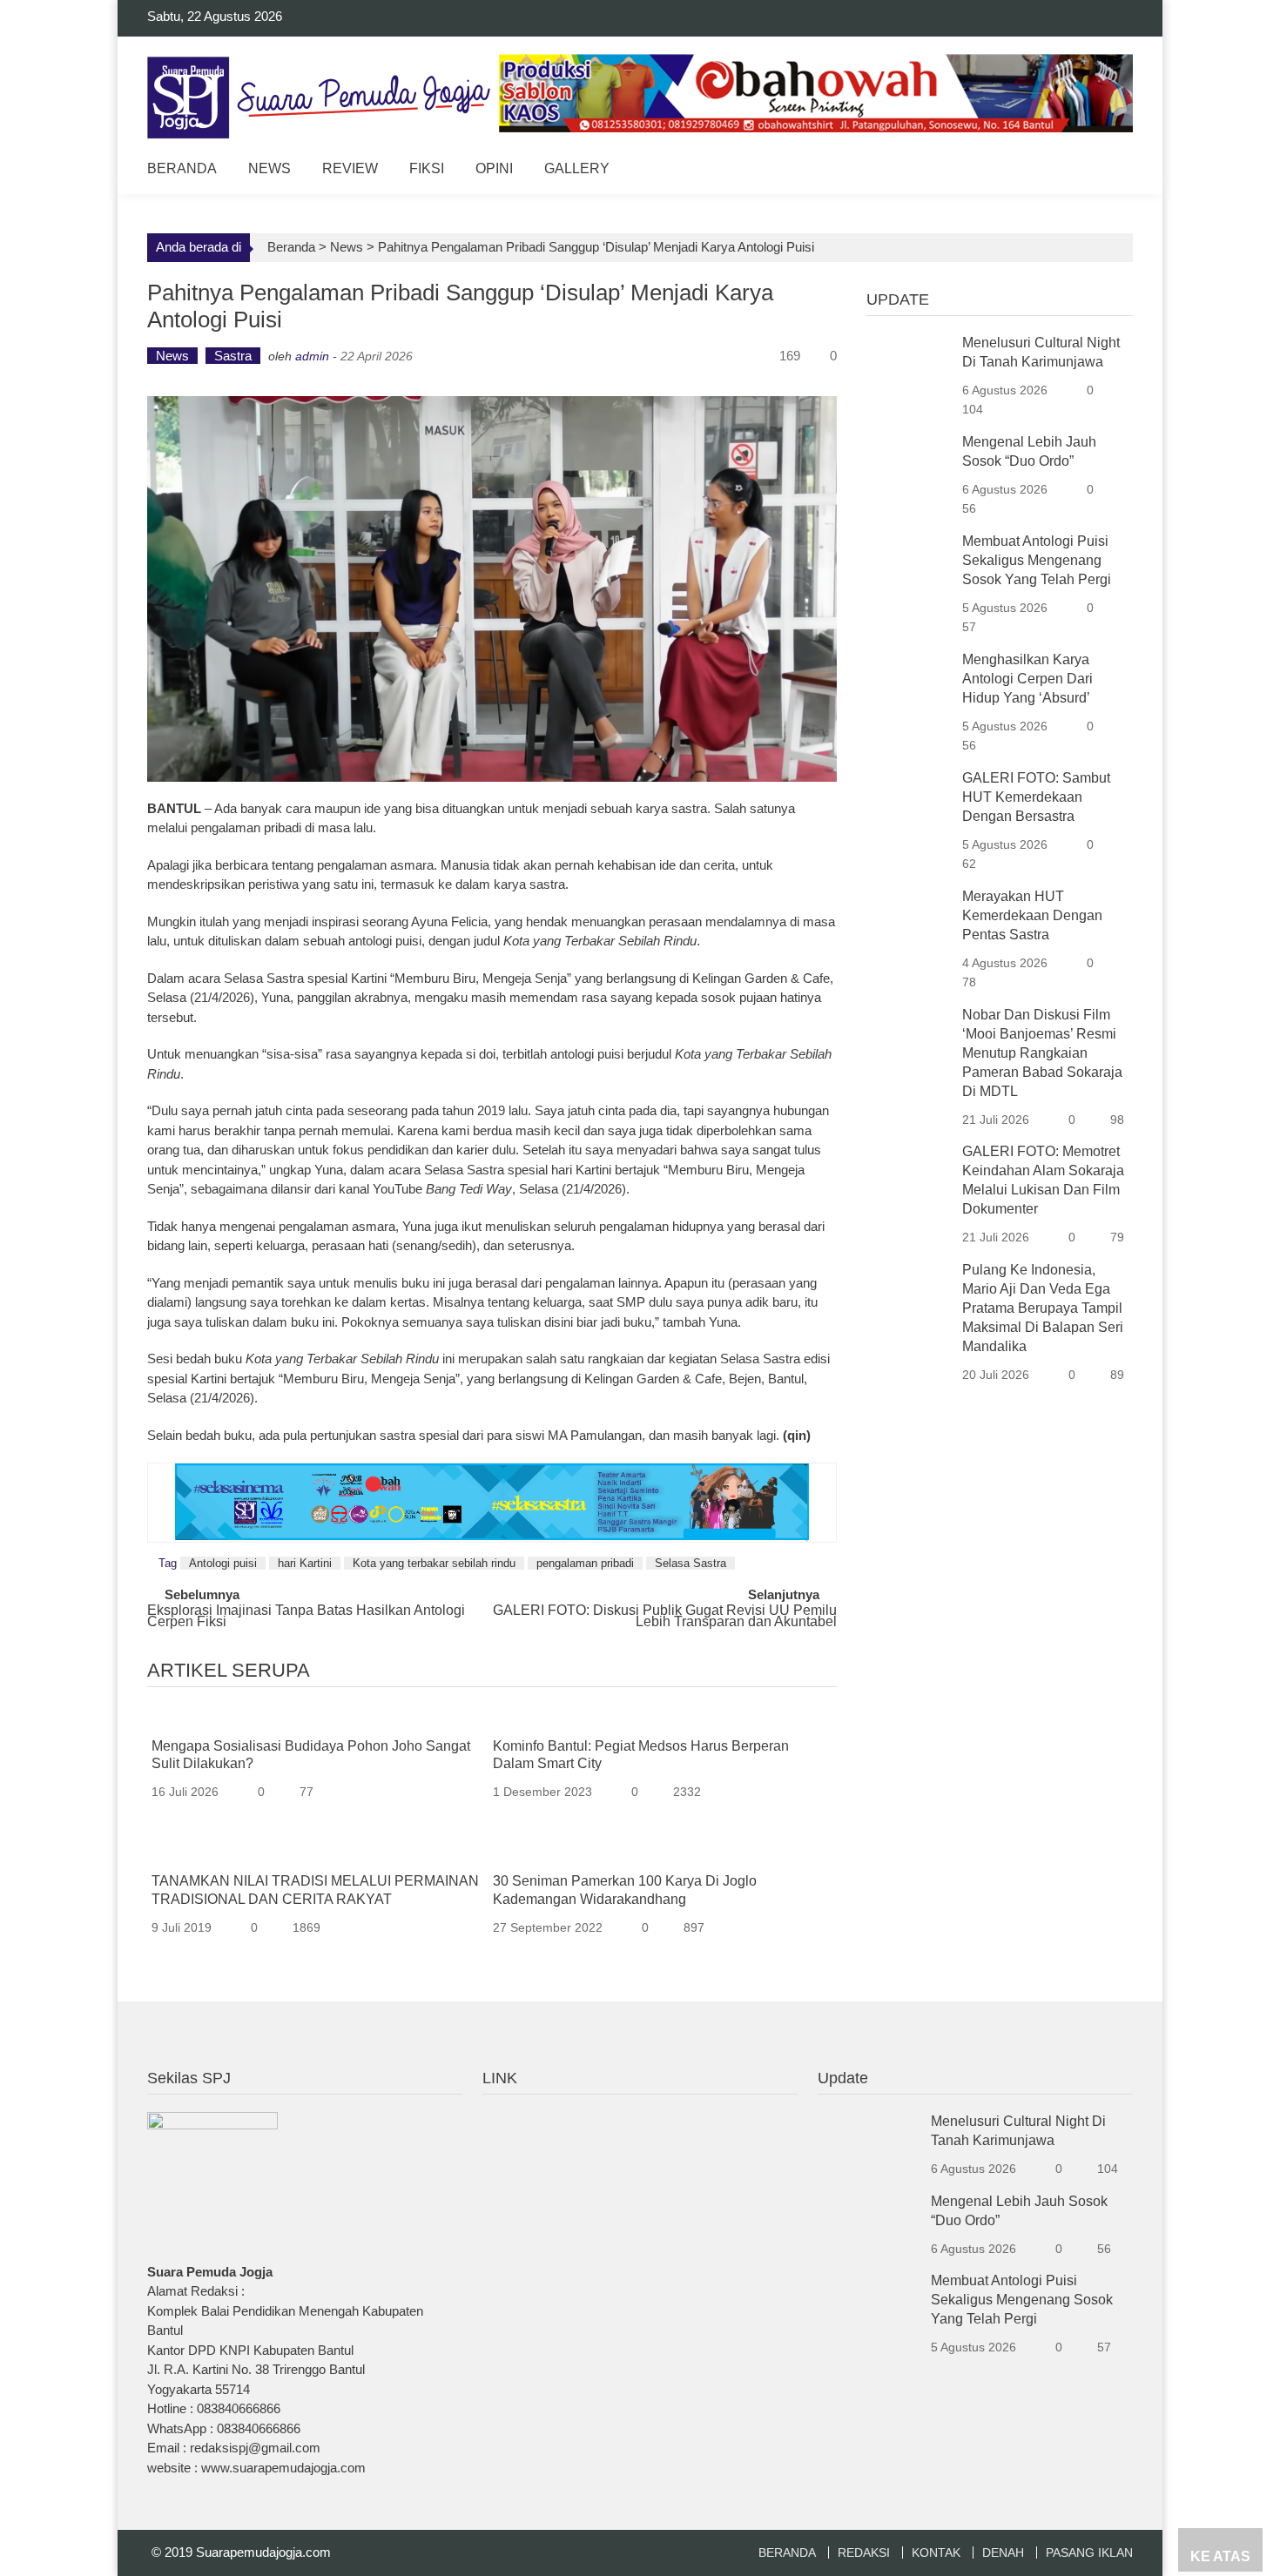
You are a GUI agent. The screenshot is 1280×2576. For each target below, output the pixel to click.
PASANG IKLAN (1089, 2552)
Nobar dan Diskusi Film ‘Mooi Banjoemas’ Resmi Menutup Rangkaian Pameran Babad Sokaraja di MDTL (1042, 1053)
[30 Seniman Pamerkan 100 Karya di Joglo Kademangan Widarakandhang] (657, 1855)
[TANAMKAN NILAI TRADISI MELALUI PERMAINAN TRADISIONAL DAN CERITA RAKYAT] (316, 1855)
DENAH (1003, 2552)
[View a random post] (1106, 171)
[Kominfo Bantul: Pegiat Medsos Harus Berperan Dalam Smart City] (657, 1719)
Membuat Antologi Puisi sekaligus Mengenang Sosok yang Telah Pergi (1037, 560)
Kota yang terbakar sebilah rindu (434, 1563)
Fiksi (427, 168)
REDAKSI (864, 2552)
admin (312, 356)
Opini (494, 168)
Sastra (233, 356)
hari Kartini (305, 1563)
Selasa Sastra (691, 1563)
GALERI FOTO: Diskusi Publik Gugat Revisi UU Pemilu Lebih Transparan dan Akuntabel (665, 1617)
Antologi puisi (223, 1563)
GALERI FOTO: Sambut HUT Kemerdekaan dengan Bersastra (1036, 797)
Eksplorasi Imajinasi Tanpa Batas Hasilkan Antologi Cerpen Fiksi (306, 1617)
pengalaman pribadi (585, 1563)
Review (350, 168)
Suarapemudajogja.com (263, 2552)
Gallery (577, 168)
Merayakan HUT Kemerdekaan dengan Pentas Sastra (1032, 915)
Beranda (182, 168)
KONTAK (936, 2552)
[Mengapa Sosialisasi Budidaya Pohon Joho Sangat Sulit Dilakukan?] (316, 1719)
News (269, 168)
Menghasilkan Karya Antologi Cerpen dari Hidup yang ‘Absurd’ (1027, 679)
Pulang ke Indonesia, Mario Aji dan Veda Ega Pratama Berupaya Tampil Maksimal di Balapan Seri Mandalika (1043, 1308)
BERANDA (787, 2552)
